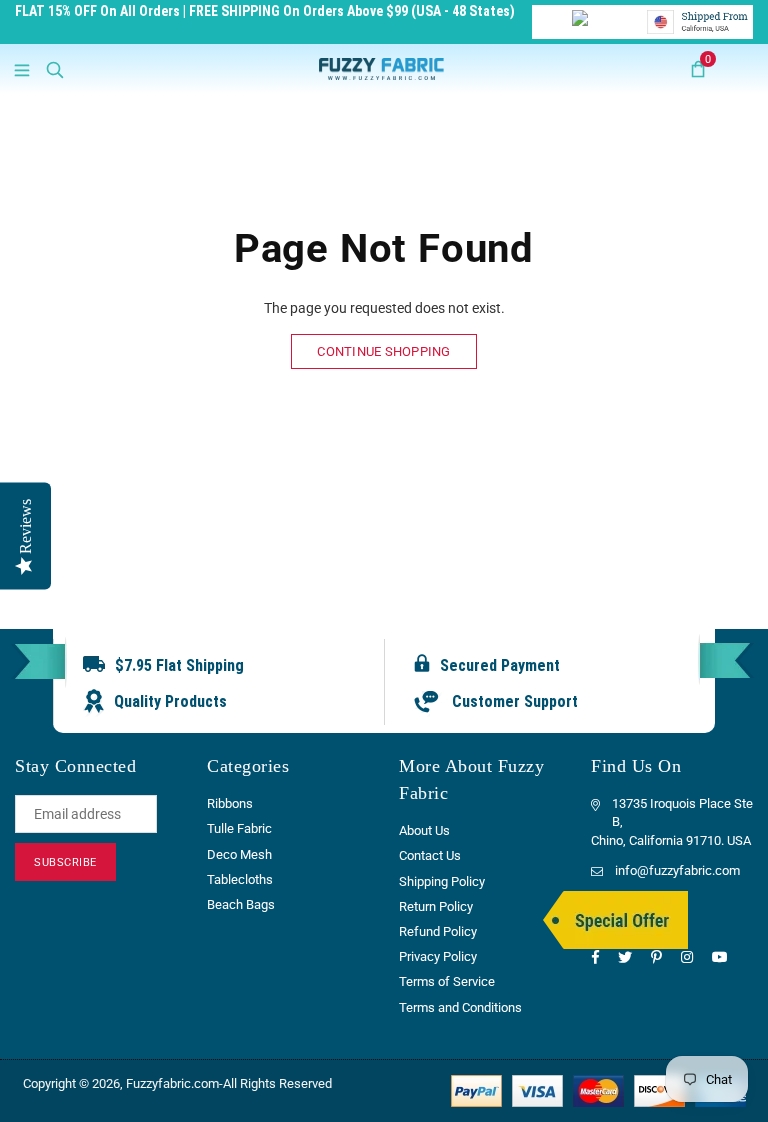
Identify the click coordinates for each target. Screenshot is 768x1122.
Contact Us (430, 855)
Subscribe (65, 862)
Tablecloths (240, 879)
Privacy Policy (438, 956)
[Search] (55, 69)
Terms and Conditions (460, 1007)
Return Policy (436, 906)
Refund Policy (438, 931)
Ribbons (230, 803)
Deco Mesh (239, 854)
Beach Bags (241, 904)
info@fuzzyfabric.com (677, 870)
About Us (424, 830)
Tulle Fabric (239, 828)
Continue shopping (383, 351)
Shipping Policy (442, 881)
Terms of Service (447, 981)
